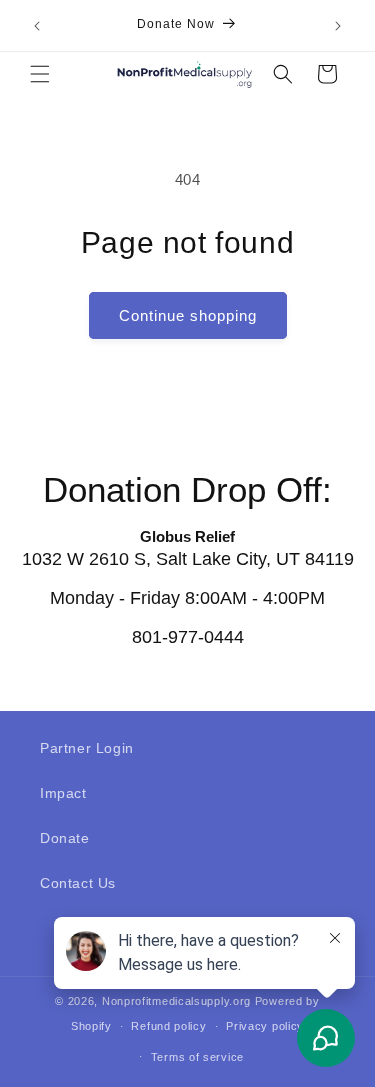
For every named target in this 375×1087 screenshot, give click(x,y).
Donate (65, 838)
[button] (40, 74)
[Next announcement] (338, 26)
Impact (63, 793)
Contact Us (78, 883)
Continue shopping (188, 315)
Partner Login (87, 748)
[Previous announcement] (37, 26)
